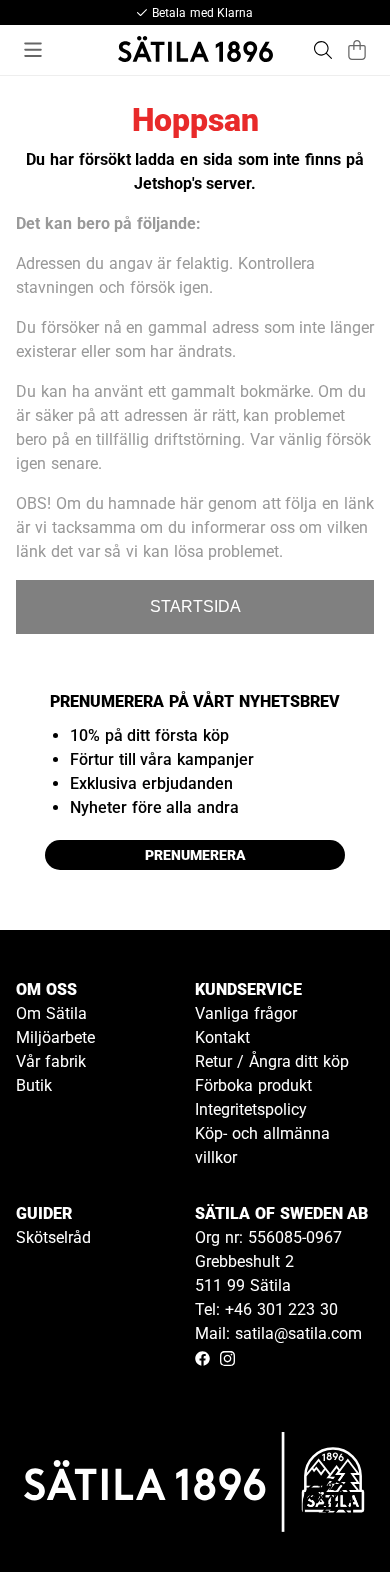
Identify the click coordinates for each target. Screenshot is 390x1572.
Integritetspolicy (251, 1109)
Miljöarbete (55, 1037)
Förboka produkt (253, 1085)
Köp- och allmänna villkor (262, 1145)
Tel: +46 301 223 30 (266, 1309)
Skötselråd (53, 1237)
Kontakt (222, 1037)
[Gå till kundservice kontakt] (328, 1510)
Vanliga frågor (246, 1013)
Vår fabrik (51, 1061)
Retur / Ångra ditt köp (272, 1061)
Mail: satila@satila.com (278, 1333)
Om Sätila (51, 1013)
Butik (34, 1085)
